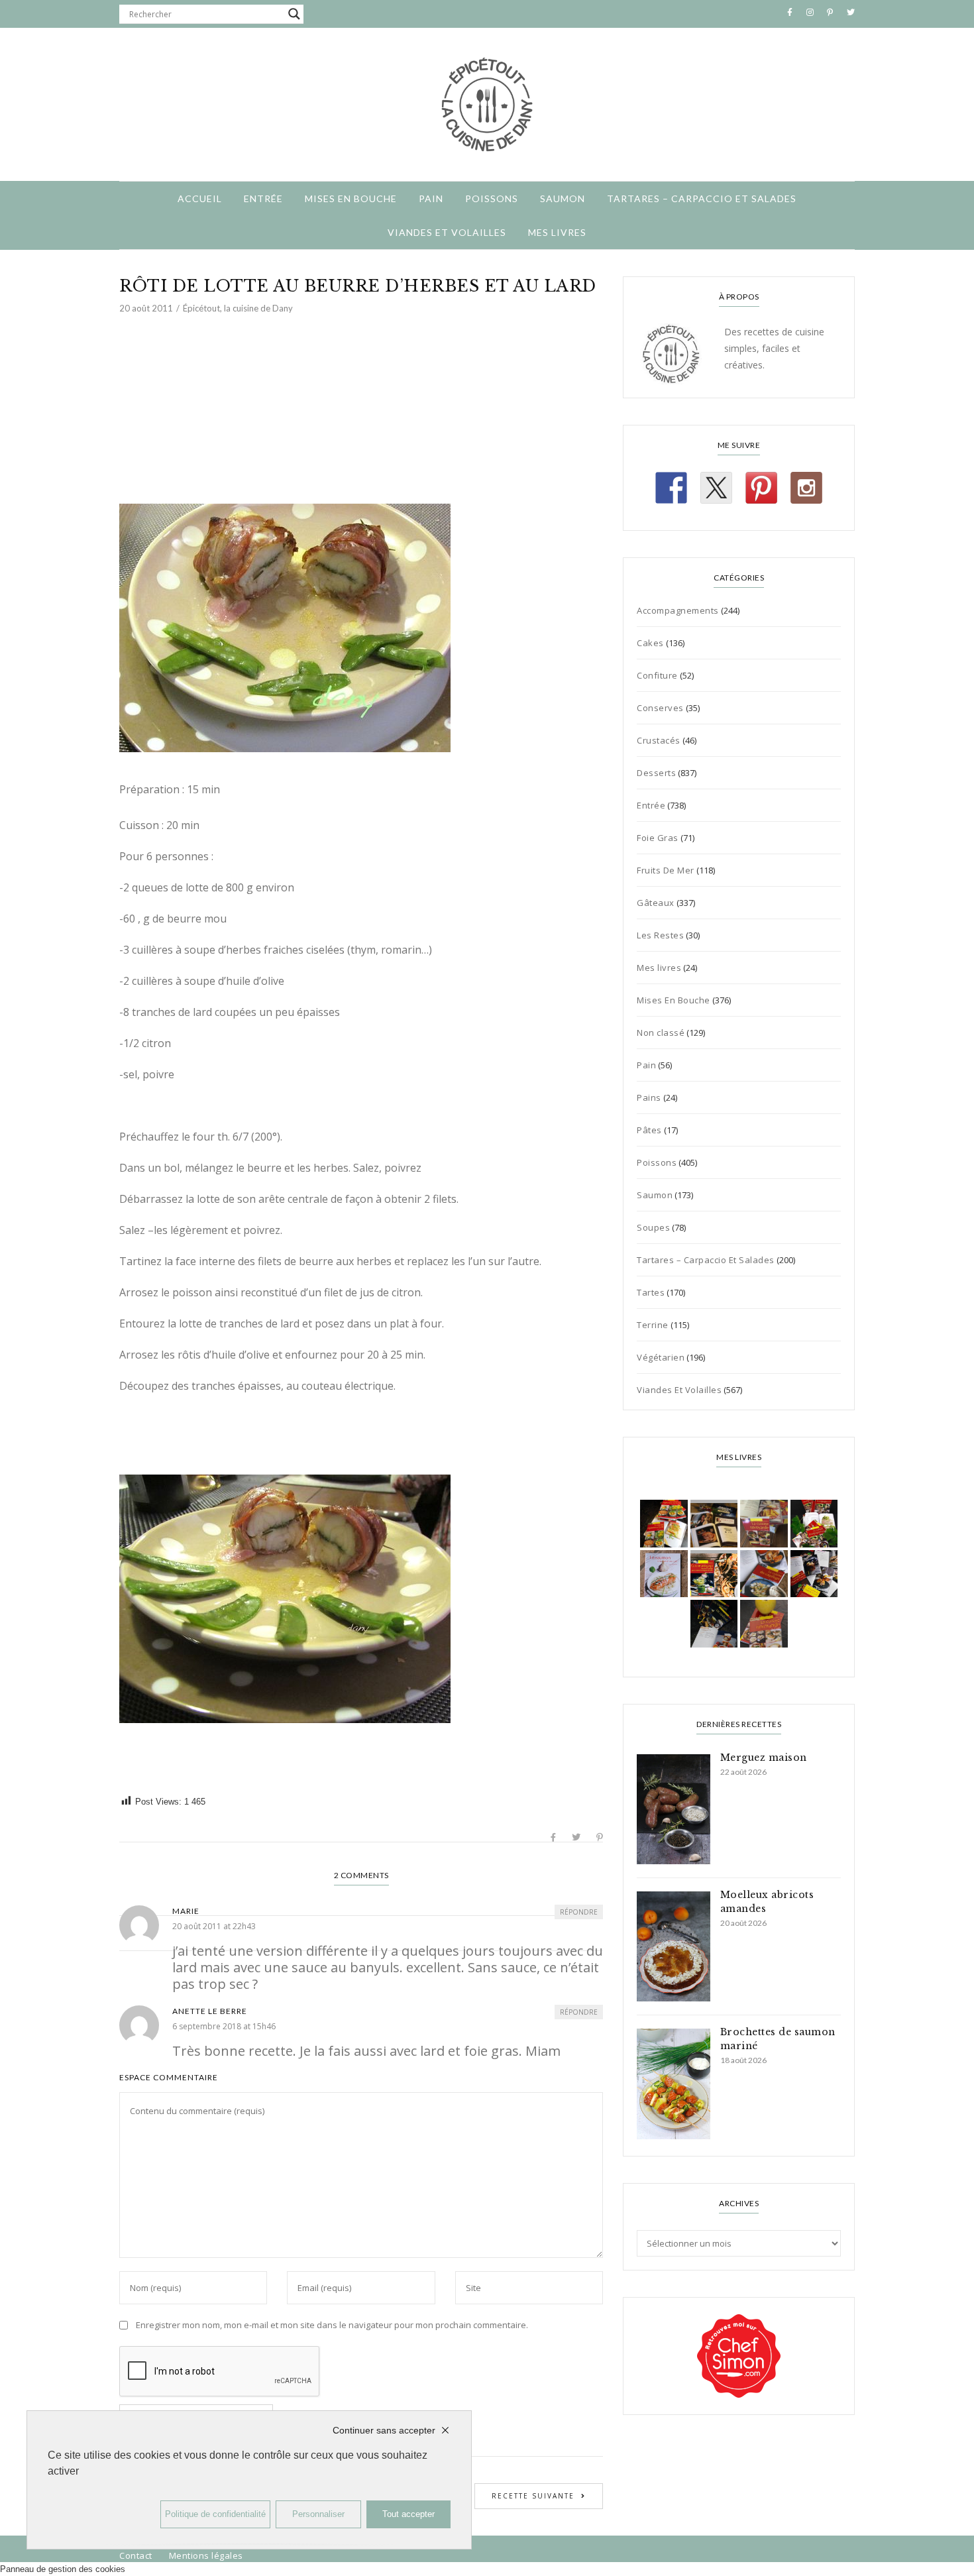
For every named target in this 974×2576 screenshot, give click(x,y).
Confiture (657, 675)
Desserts (656, 773)
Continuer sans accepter (384, 2430)
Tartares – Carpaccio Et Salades (702, 198)
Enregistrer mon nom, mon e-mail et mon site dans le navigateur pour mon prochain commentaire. (332, 2325)
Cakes (650, 643)
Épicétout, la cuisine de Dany (238, 308)
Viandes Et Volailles (447, 232)
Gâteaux (656, 903)
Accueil (200, 198)
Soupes (653, 1227)
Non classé (661, 1033)
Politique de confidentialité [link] (215, 2514)
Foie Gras (658, 838)
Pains (649, 1097)
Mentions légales (206, 2555)
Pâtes (649, 1130)
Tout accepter (408, 2514)
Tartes (651, 1292)
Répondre (579, 1912)
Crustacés (659, 740)
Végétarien (661, 1357)
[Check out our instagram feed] (806, 488)
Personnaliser (318, 2514)
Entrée (263, 198)
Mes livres (557, 232)
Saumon (563, 198)
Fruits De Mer (666, 870)
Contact (136, 2555)
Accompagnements (678, 610)
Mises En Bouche (351, 198)
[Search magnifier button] (294, 14)
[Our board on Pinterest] (761, 488)
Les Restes (660, 935)
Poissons (492, 198)
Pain (431, 198)
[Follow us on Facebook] (671, 488)
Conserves (660, 708)
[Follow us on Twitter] (716, 488)
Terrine (653, 1325)
